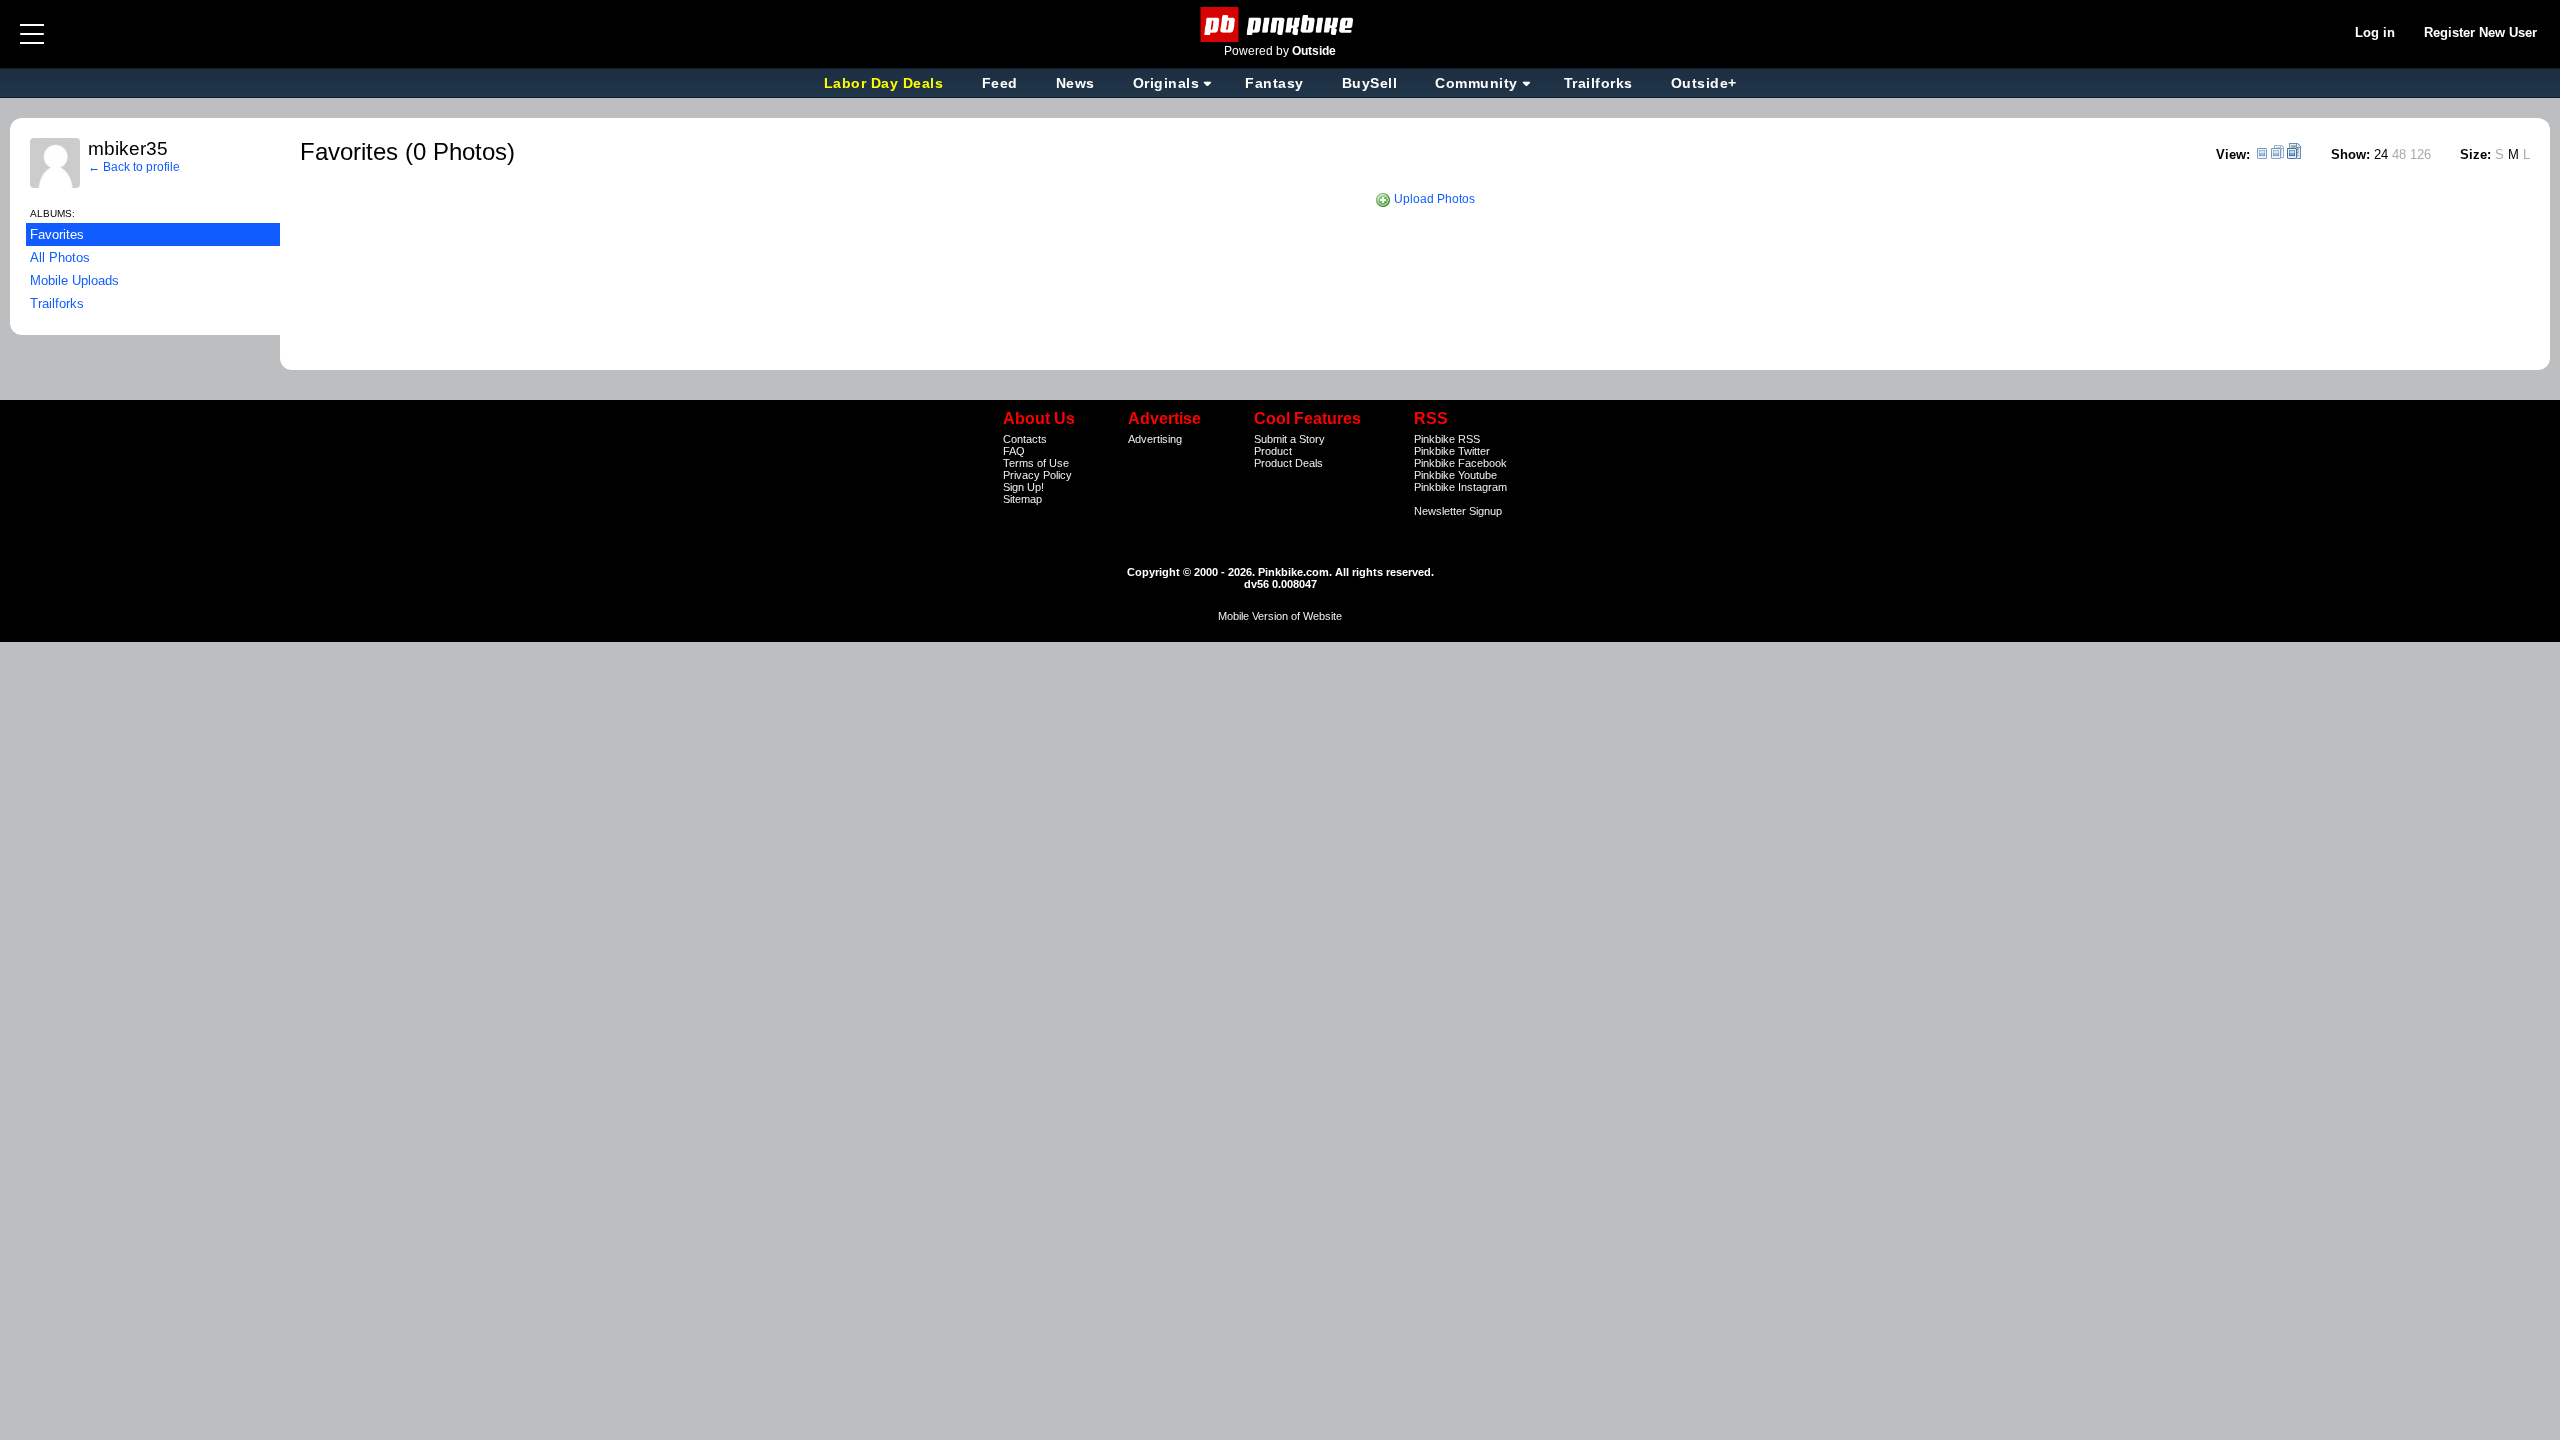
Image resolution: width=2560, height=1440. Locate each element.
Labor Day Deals (886, 83)
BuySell (1370, 83)
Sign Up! (1023, 487)
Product (1273, 451)
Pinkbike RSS (1447, 439)
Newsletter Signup (1458, 511)
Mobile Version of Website (1280, 616)
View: (2233, 154)
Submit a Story (1289, 439)
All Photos (60, 257)
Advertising (1155, 439)
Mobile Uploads (74, 280)
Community (1476, 83)
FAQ (1014, 451)
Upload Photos (1433, 199)
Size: (2475, 154)
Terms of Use (1036, 463)
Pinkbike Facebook (1460, 463)
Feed (1000, 83)
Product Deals (1288, 463)
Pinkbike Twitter (1452, 451)
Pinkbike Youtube (1455, 475)
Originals (1166, 83)
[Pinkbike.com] (1280, 24)
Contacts (1025, 439)
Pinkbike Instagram (1460, 487)
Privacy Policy (1037, 475)
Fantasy (1274, 83)
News (1075, 83)
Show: (2350, 154)
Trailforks (1598, 83)
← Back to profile (134, 167)
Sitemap (1022, 499)
